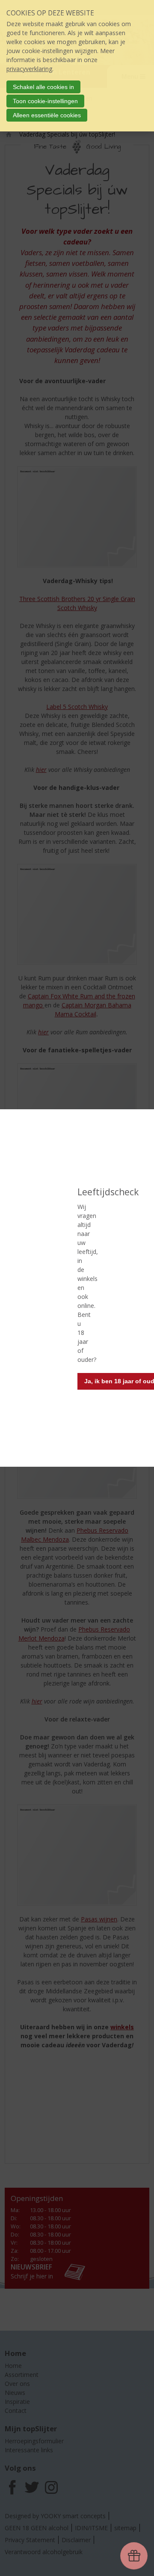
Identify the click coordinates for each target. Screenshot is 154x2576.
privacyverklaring (29, 69)
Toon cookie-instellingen (45, 101)
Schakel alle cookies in (43, 87)
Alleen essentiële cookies (47, 115)
